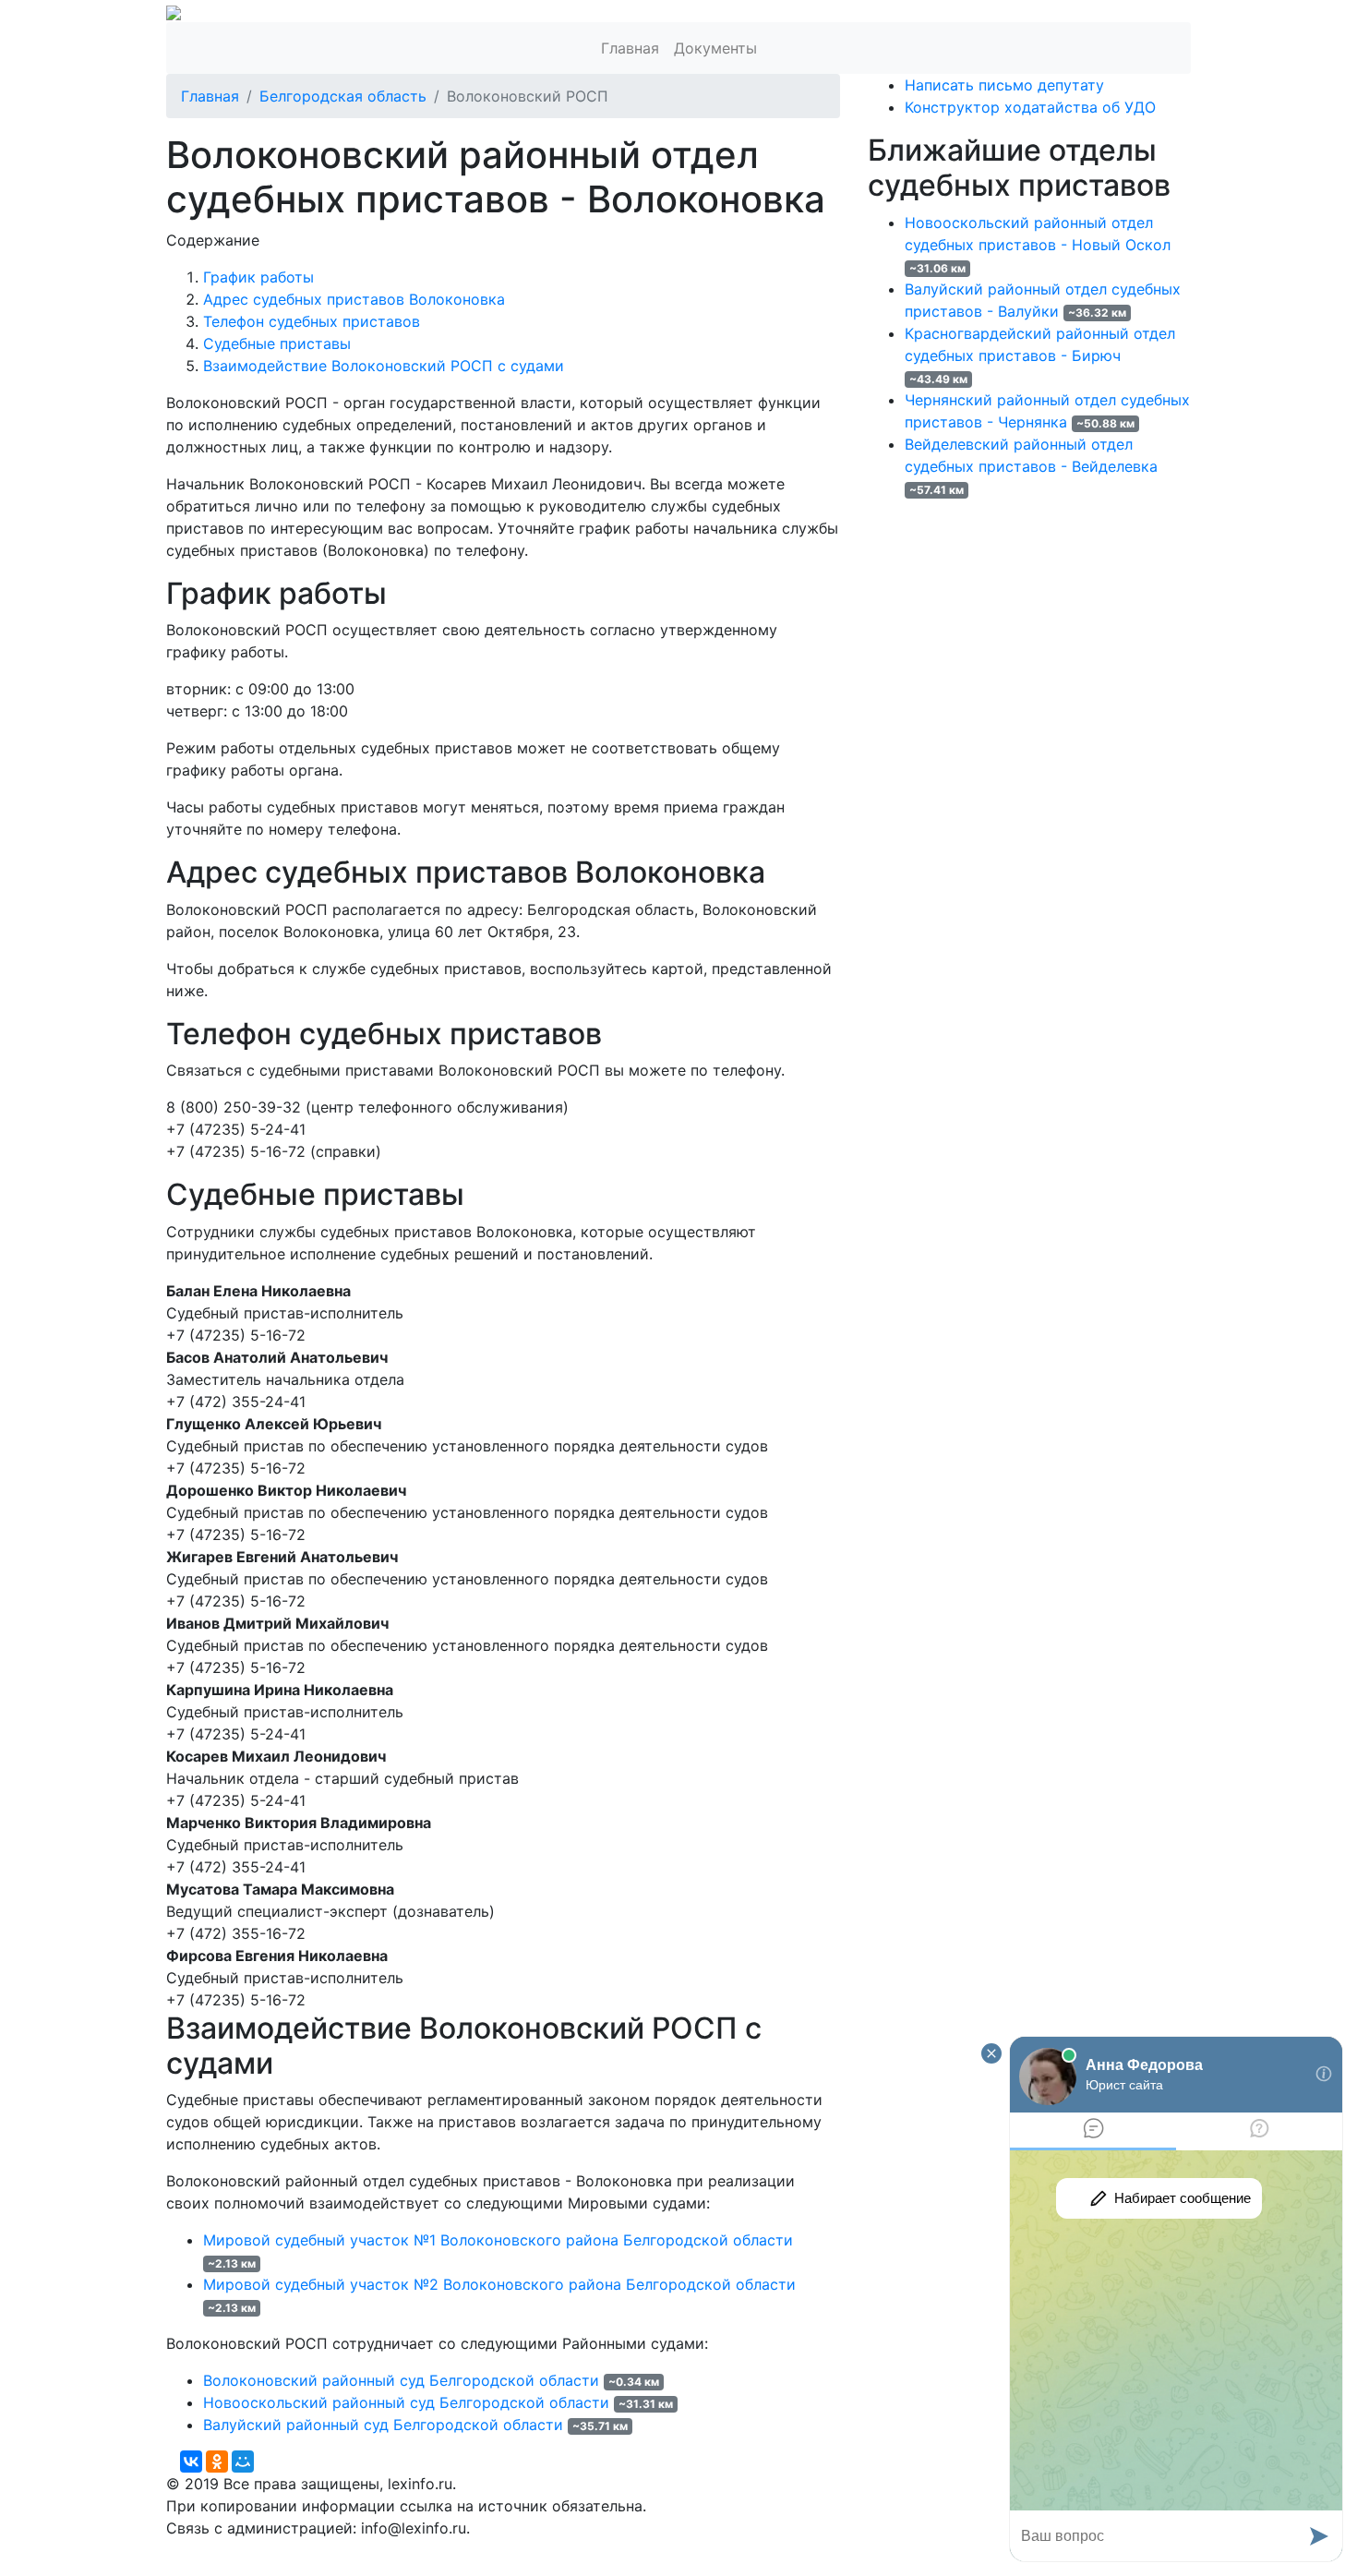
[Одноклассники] (217, 2462)
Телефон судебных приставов (312, 321)
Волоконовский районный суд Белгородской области (401, 2380)
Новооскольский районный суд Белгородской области (406, 2402)
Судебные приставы (277, 343)
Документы (715, 48)
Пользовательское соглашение (612, 2550)
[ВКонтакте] (191, 2462)
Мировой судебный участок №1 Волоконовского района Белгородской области (498, 2240)
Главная (630, 48)
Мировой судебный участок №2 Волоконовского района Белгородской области (499, 2284)
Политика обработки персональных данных (326, 2550)
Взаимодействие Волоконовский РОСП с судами (384, 366)
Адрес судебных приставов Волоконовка (354, 299)
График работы (258, 277)
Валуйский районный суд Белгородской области (383, 2425)
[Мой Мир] (243, 2462)
